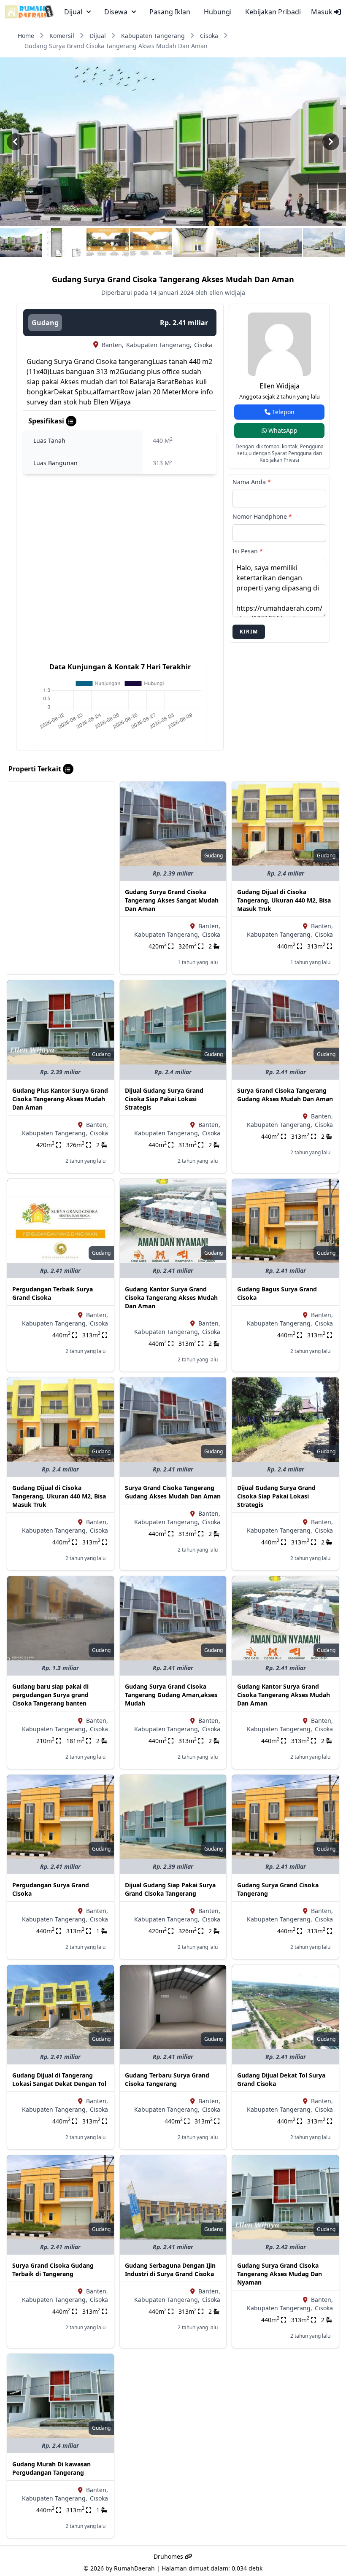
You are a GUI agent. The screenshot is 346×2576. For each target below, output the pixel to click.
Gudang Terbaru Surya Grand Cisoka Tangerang (167, 2079)
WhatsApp (282, 430)
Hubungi (218, 12)
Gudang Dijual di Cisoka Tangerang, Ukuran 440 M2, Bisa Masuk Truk (284, 900)
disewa (116, 12)
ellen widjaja (280, 386)
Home (26, 36)
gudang (45, 323)
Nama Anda (252, 482)
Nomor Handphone (262, 516)
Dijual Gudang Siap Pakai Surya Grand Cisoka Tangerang (170, 1889)
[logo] (29, 12)
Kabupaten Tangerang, (159, 345)
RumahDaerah (134, 2568)
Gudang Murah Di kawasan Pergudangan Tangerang (51, 2468)
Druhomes (169, 2556)
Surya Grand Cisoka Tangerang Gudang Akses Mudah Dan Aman (285, 1095)
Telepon (282, 412)
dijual (73, 12)
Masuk (323, 12)
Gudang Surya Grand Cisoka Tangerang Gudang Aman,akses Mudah (171, 1695)
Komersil (62, 36)
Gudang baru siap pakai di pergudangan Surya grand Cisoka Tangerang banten (50, 1695)
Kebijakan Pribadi (273, 12)
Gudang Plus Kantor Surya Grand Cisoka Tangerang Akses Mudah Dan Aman (60, 1099)
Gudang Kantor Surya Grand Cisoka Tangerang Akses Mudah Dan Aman (171, 1297)
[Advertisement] (61, 834)
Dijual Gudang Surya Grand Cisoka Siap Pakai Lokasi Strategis (164, 1099)
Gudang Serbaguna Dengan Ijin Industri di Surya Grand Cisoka (170, 2270)
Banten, (113, 345)
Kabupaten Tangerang (153, 36)
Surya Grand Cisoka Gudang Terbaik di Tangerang (53, 2270)
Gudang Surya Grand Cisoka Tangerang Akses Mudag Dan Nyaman (280, 2274)
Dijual (98, 36)
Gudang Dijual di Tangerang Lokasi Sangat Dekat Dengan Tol (59, 2079)
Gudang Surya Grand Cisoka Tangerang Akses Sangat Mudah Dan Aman (172, 900)
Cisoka (209, 36)
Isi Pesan (248, 551)
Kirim (249, 632)
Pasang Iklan (170, 12)
